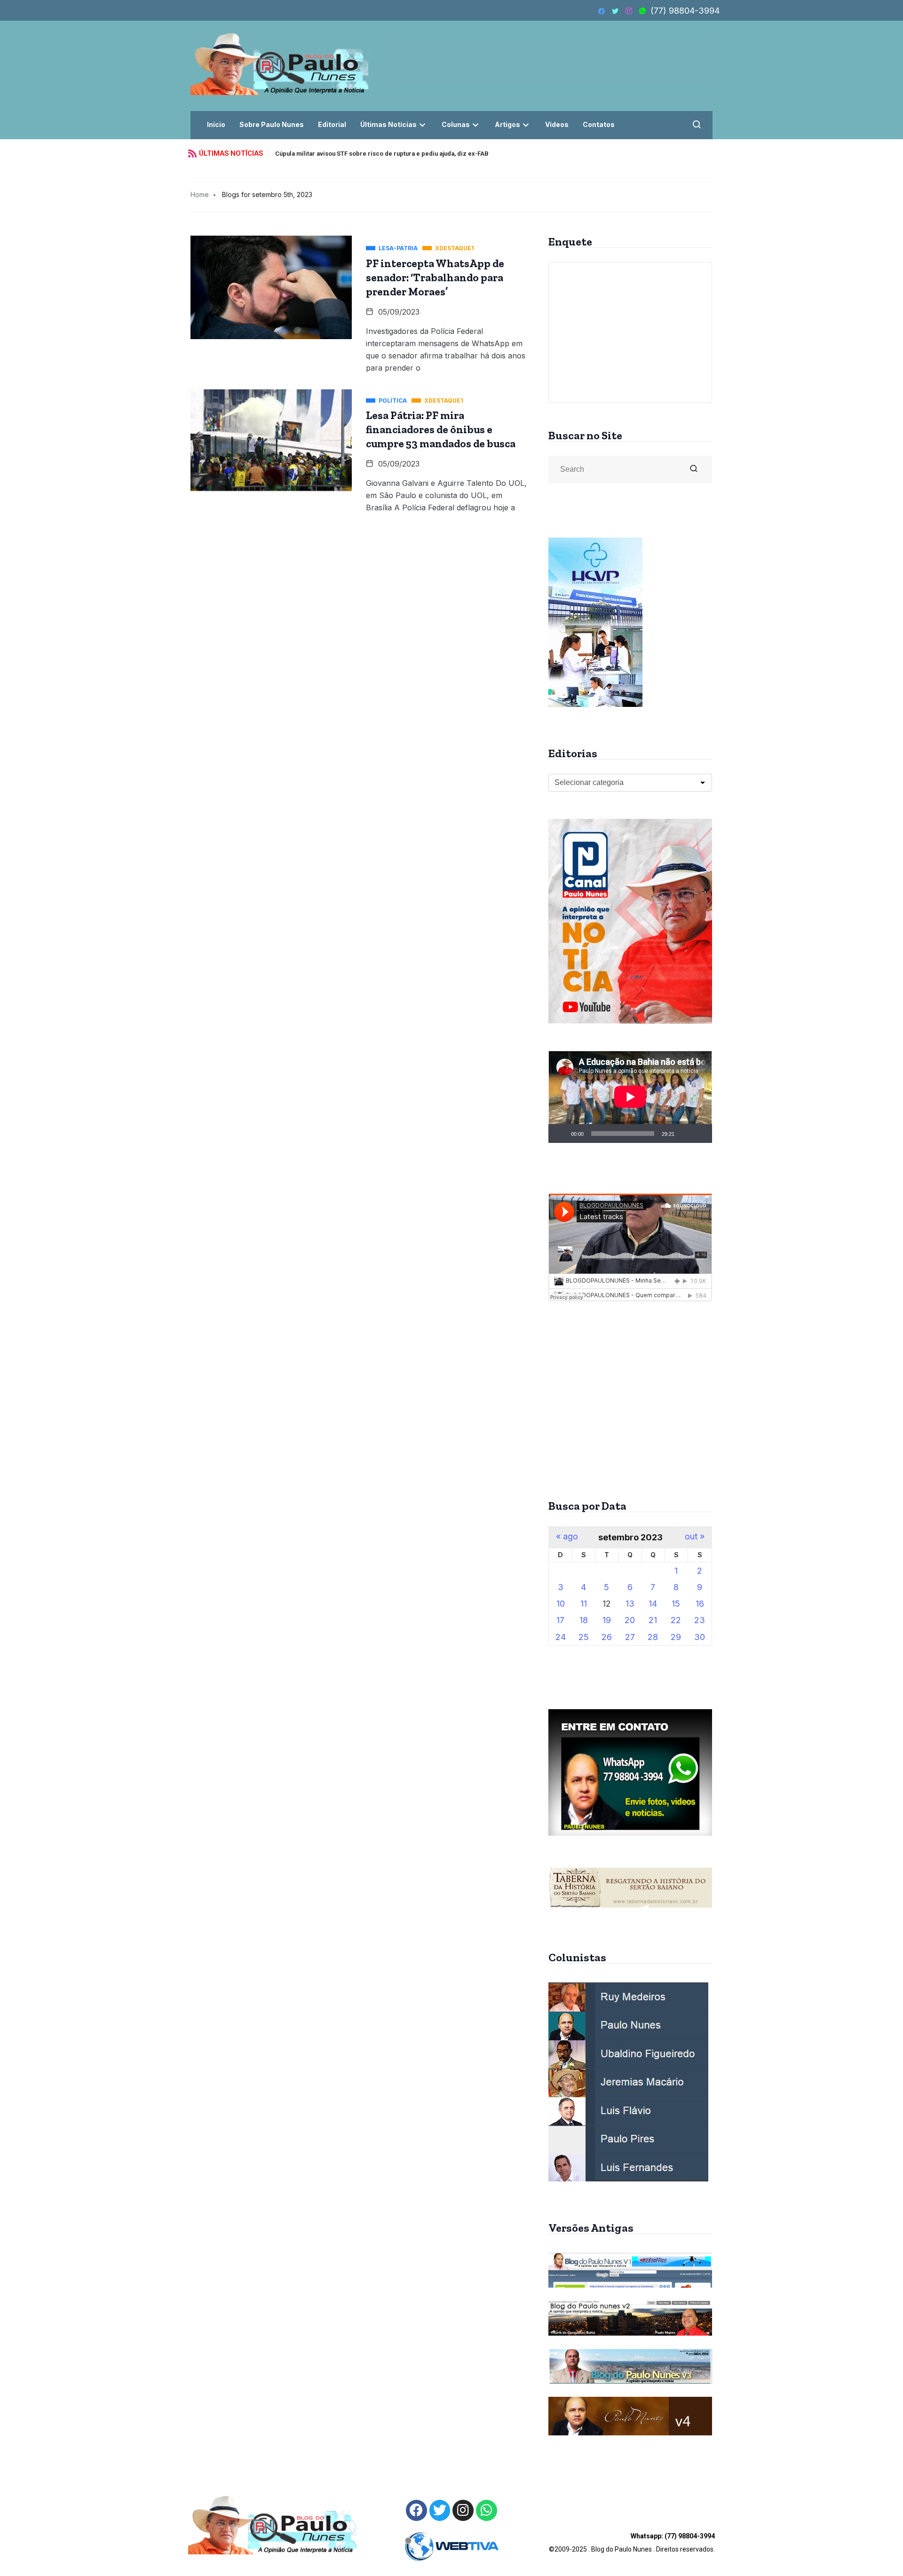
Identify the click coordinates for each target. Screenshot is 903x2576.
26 (607, 1637)
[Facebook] (416, 2510)
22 (676, 1620)
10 (561, 1604)
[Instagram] (463, 2510)
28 (653, 1637)
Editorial (332, 124)
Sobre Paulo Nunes (272, 124)
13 (630, 1604)
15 (676, 1604)
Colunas (456, 124)
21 (653, 1620)
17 (560, 1620)
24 (561, 1637)
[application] (630, 1097)
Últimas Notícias (388, 124)
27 (630, 1637)
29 (676, 1637)
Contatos (599, 124)
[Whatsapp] (487, 2510)
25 (584, 1637)
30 (700, 1637)
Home (200, 194)
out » (695, 1537)
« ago (567, 1537)
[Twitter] (440, 2510)
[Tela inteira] (700, 1133)
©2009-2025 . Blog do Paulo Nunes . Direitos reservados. (632, 2543)
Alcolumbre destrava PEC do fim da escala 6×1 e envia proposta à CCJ (377, 154)
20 (630, 1620)
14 (653, 1604)
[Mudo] (685, 1133)
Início (216, 124)
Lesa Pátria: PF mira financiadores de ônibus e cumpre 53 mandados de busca (441, 429)
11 (584, 1604)
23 (700, 1620)
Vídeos (557, 124)
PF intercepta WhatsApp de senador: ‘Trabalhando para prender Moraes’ (435, 277)
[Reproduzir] (561, 1133)
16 (700, 1604)
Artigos (507, 124)
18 (584, 1620)
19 (607, 1620)
